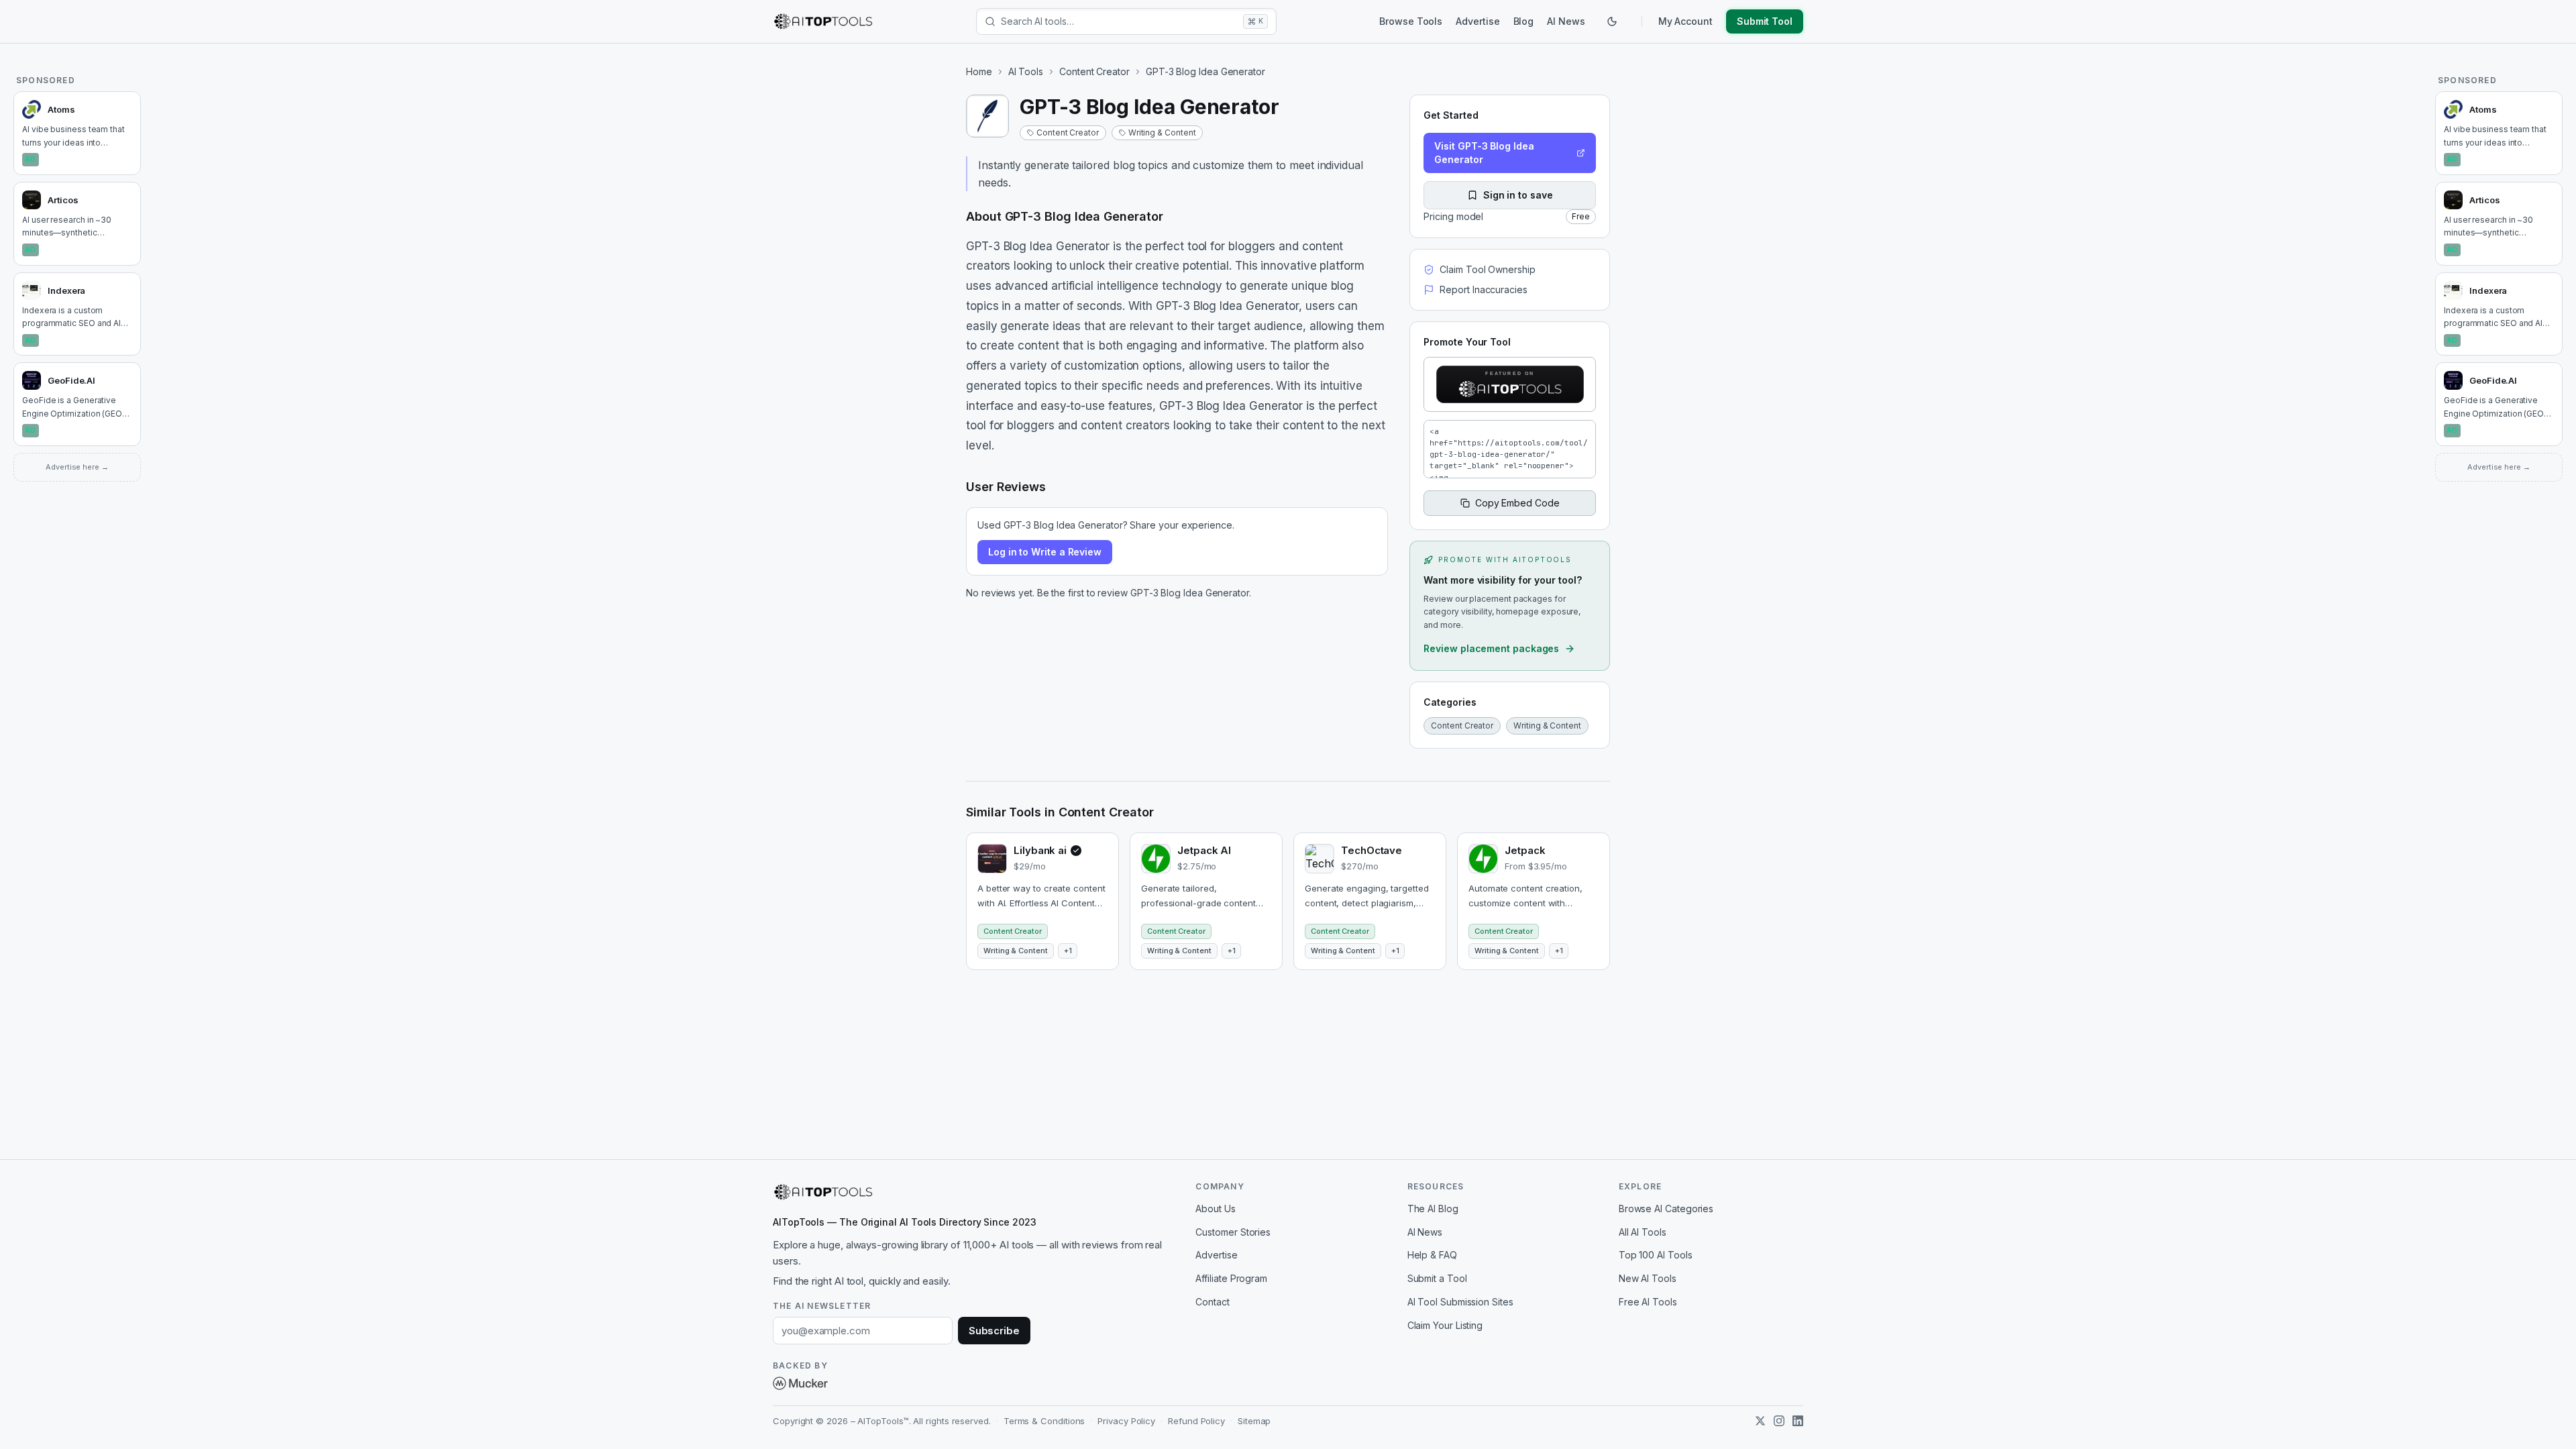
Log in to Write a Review (1045, 552)
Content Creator (1094, 71)
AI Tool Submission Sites (1460, 1302)
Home (979, 71)
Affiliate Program (1231, 1278)
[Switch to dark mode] (1612, 21)
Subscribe (994, 1331)
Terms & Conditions (1044, 1421)
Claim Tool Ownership (1487, 269)
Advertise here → (77, 467)
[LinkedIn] (1798, 1421)
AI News (1566, 21)
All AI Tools (1643, 1232)
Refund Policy (1196, 1421)
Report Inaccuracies (1483, 289)
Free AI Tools (1648, 1302)
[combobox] (1119, 21)
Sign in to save (1518, 195)
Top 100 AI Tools (1656, 1255)
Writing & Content (1162, 132)
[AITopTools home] (823, 21)
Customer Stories (1233, 1232)
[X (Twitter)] (1760, 1421)
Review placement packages (1491, 648)
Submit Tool (1765, 21)
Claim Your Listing (1445, 1325)
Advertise (1478, 21)
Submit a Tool (1437, 1278)
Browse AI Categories (1666, 1209)
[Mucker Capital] (800, 1383)
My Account (1685, 21)
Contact (1212, 1302)
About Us (1215, 1209)
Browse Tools (1411, 21)
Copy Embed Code (1517, 503)
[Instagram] (1779, 1421)
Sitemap (1254, 1421)
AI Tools (1026, 71)
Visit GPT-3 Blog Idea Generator (1484, 153)
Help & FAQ (1432, 1255)
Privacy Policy (1126, 1421)
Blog (1524, 21)
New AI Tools (1648, 1278)
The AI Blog (1433, 1209)
